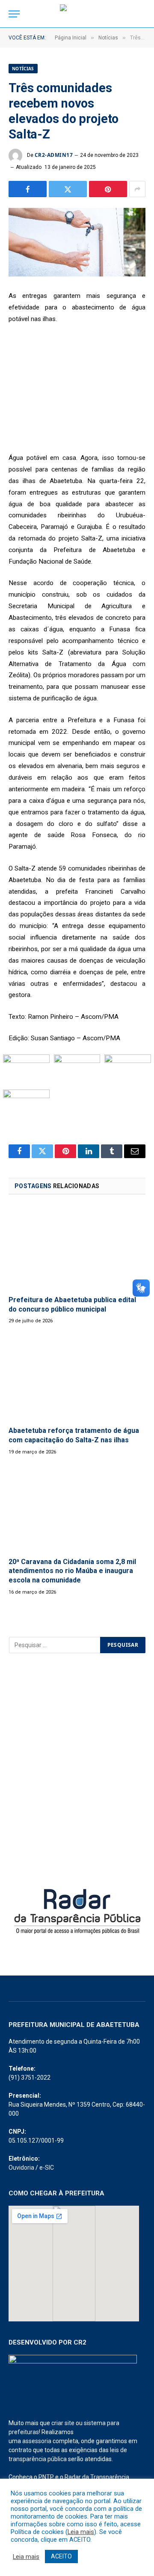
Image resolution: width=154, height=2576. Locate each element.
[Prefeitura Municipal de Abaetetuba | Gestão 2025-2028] (77, 14)
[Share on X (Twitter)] (68, 189)
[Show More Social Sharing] (137, 189)
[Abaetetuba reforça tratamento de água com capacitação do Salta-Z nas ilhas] (77, 1378)
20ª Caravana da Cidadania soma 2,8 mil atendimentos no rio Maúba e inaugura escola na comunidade (72, 1571)
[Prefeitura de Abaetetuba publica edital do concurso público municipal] (77, 1247)
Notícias (23, 69)
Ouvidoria (21, 2168)
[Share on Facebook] (28, 189)
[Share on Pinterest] (108, 189)
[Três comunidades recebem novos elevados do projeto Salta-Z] (77, 242)
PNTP (46, 2477)
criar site (63, 2423)
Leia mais (81, 2532)
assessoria (37, 2441)
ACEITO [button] (61, 2556)
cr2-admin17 (54, 155)
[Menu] (14, 14)
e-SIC (47, 2168)
